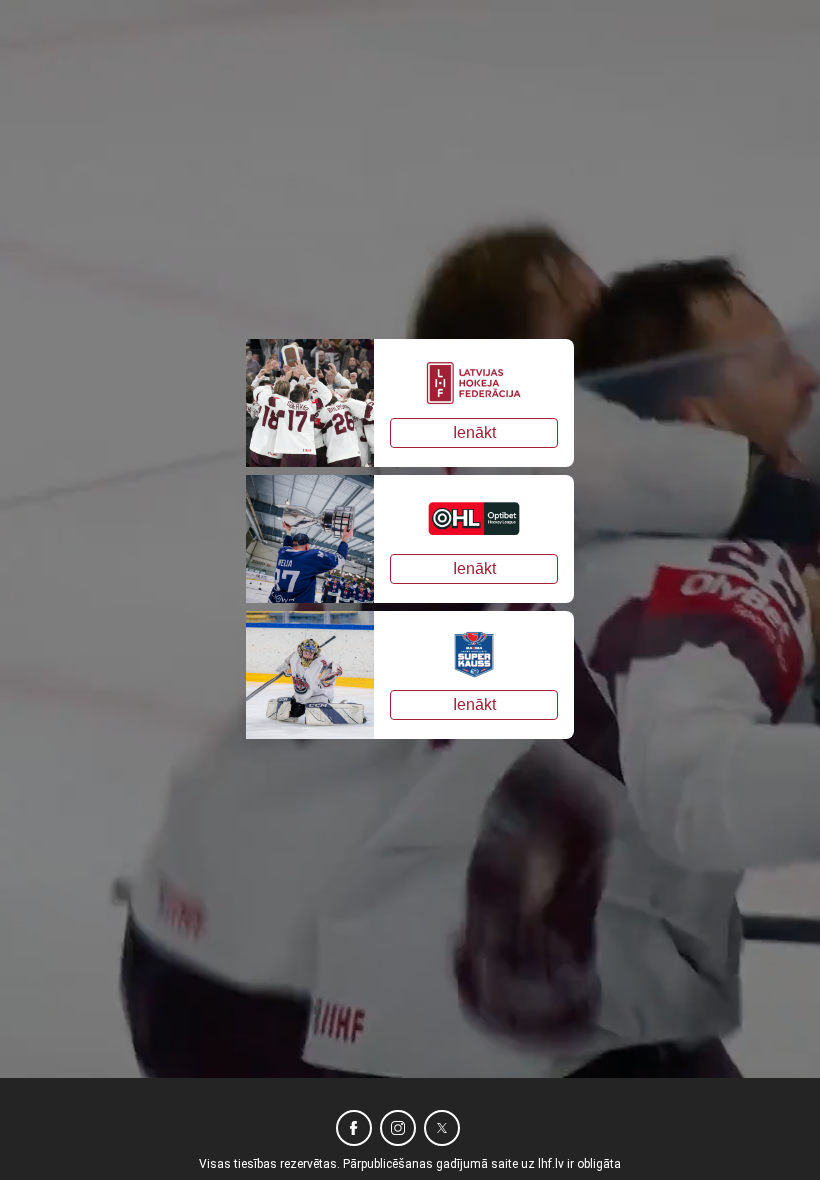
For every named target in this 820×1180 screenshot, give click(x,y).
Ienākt (474, 432)
